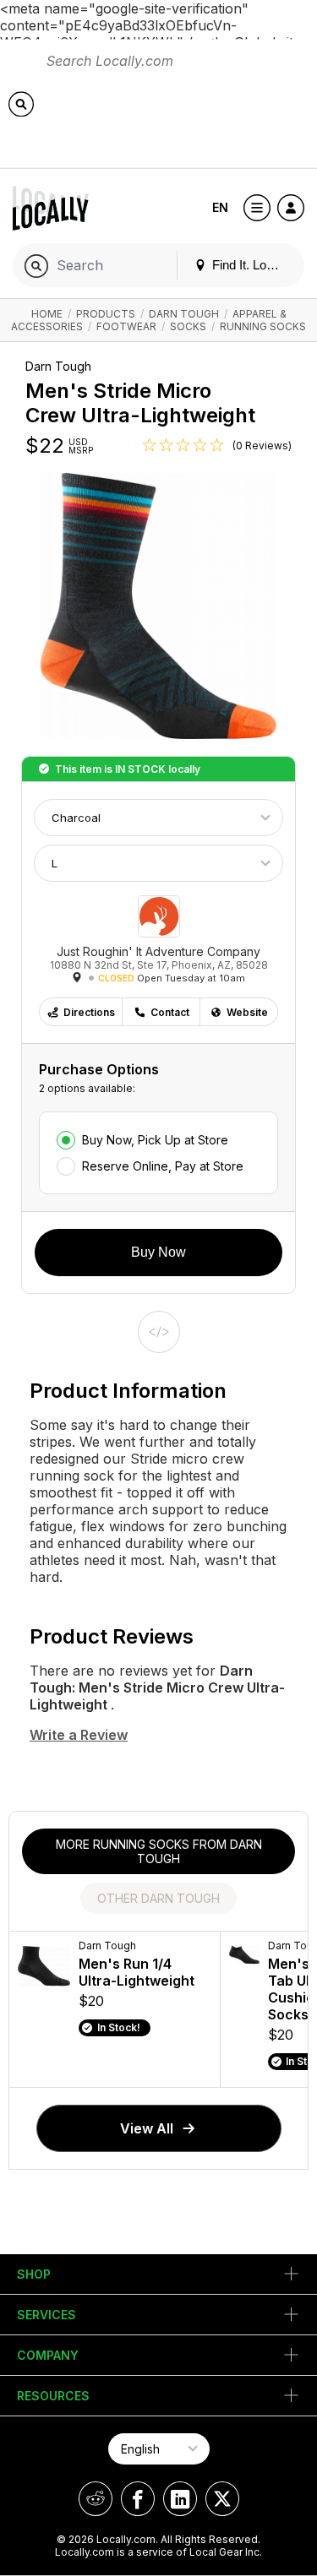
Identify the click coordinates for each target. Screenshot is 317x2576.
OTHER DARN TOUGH (158, 1898)
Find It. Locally (250, 265)
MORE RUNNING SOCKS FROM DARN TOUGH (159, 1851)
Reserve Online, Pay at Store (163, 1166)
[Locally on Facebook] (138, 2499)
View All (147, 2128)
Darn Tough (184, 314)
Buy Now (158, 1252)
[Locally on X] (222, 2499)
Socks (188, 326)
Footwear (126, 326)
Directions (89, 1012)
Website (247, 1012)
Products (106, 314)
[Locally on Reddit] (96, 2499)
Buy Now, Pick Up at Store (155, 1140)
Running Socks (263, 326)
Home (47, 314)
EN (220, 207)
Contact (170, 1012)
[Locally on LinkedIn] (180, 2499)
